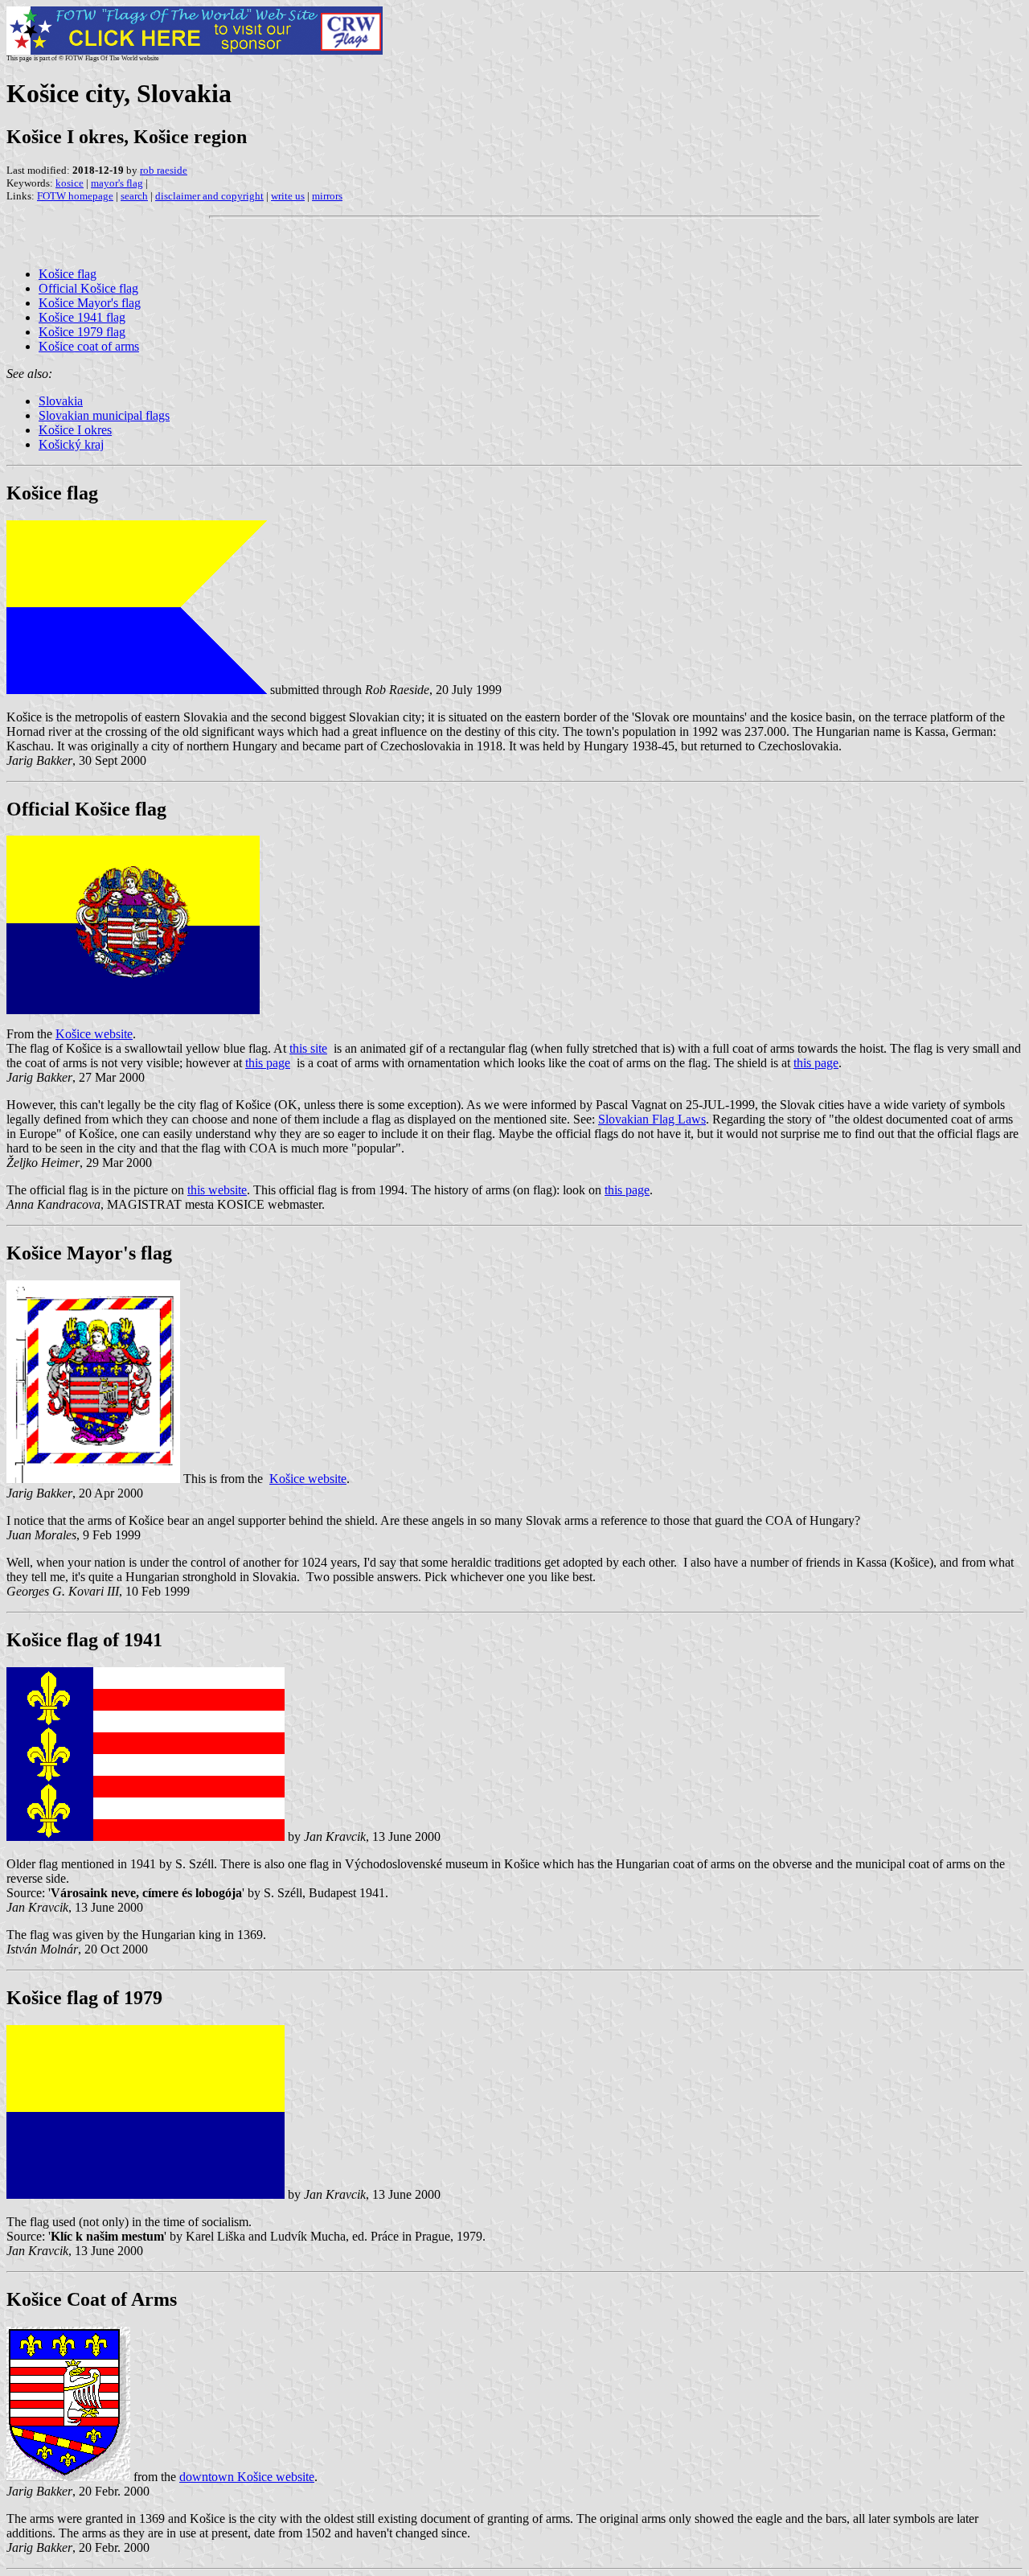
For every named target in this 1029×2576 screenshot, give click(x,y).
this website (217, 1190)
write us (288, 196)
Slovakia (61, 401)
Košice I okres (75, 430)
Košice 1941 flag (82, 317)
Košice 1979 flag (82, 332)
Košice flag (68, 274)
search (134, 196)
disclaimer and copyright (209, 196)
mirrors (327, 196)
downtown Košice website (247, 2477)
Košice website (94, 1034)
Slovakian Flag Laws (652, 1119)
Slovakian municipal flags (104, 415)
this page (268, 1063)
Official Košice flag (88, 288)
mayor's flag (117, 183)
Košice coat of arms (89, 346)
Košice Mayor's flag (90, 303)
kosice (70, 183)
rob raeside (164, 170)
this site (308, 1048)
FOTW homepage (75, 196)
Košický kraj (71, 444)
